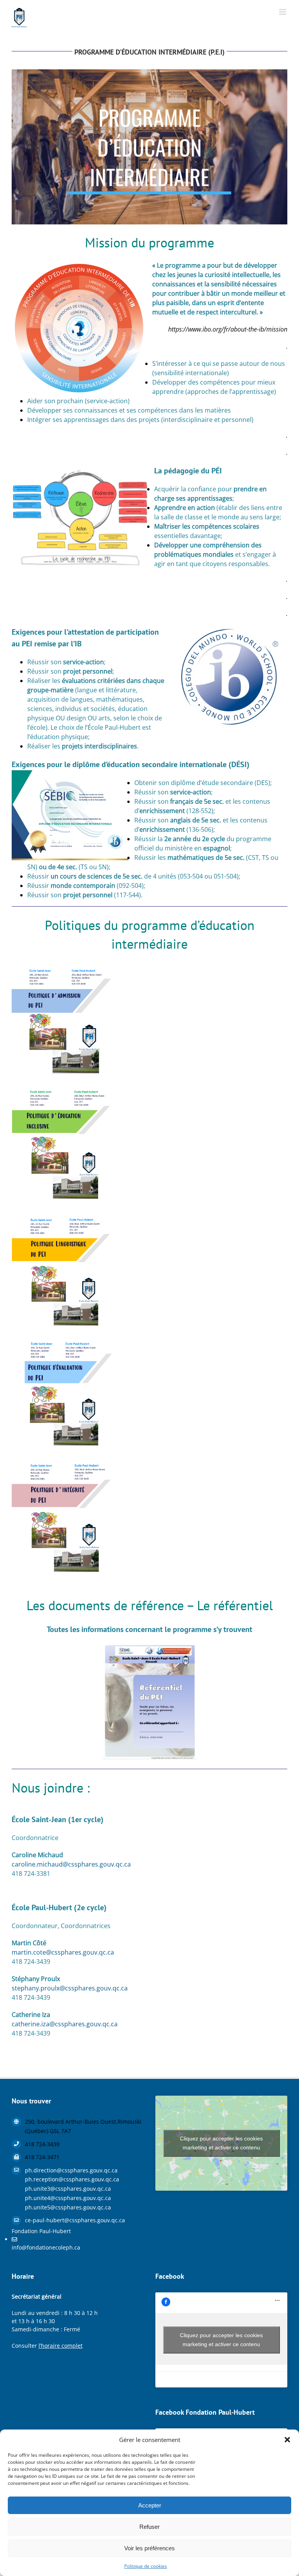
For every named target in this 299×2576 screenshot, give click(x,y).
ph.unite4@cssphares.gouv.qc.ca (68, 2198)
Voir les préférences (149, 2548)
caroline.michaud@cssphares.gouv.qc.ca (71, 1864)
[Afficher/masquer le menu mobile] (283, 12)
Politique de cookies (146, 2566)
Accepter (150, 2505)
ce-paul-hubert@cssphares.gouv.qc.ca (75, 2220)
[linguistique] (64, 1214)
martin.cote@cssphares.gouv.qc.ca (63, 1952)
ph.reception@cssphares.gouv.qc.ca (72, 2179)
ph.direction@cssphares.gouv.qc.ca (71, 2170)
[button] (287, 2440)
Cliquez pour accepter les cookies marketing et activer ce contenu (221, 2143)
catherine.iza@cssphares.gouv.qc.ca (65, 2024)
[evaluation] (64, 1339)
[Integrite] (64, 1463)
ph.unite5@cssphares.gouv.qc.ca (68, 2207)
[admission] (64, 965)
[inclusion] (64, 1090)
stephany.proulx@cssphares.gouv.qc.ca (70, 1988)
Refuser (149, 2527)
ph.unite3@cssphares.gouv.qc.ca (68, 2189)
